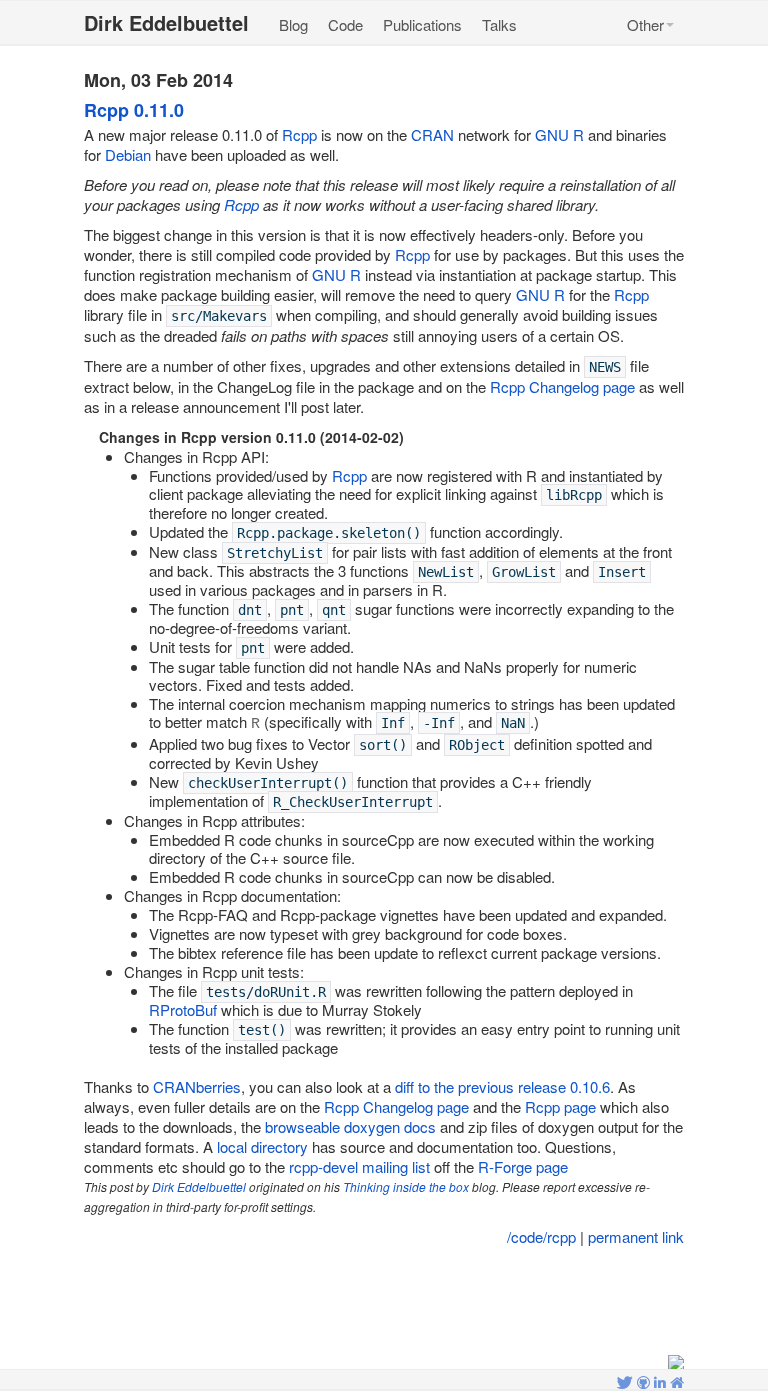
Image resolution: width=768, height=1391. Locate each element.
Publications (422, 24)
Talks (499, 24)
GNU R (559, 134)
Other (645, 24)
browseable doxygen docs (350, 1126)
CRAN (432, 134)
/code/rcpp (541, 1236)
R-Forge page (523, 1166)
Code (345, 24)
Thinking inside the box (406, 1186)
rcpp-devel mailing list (359, 1166)
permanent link (636, 1236)
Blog (293, 24)
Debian (128, 154)
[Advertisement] (386, 1302)
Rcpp (299, 134)
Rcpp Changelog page (562, 386)
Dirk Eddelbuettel (199, 1186)
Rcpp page (560, 1106)
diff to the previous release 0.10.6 (502, 1086)
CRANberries (197, 1086)
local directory (262, 1146)
